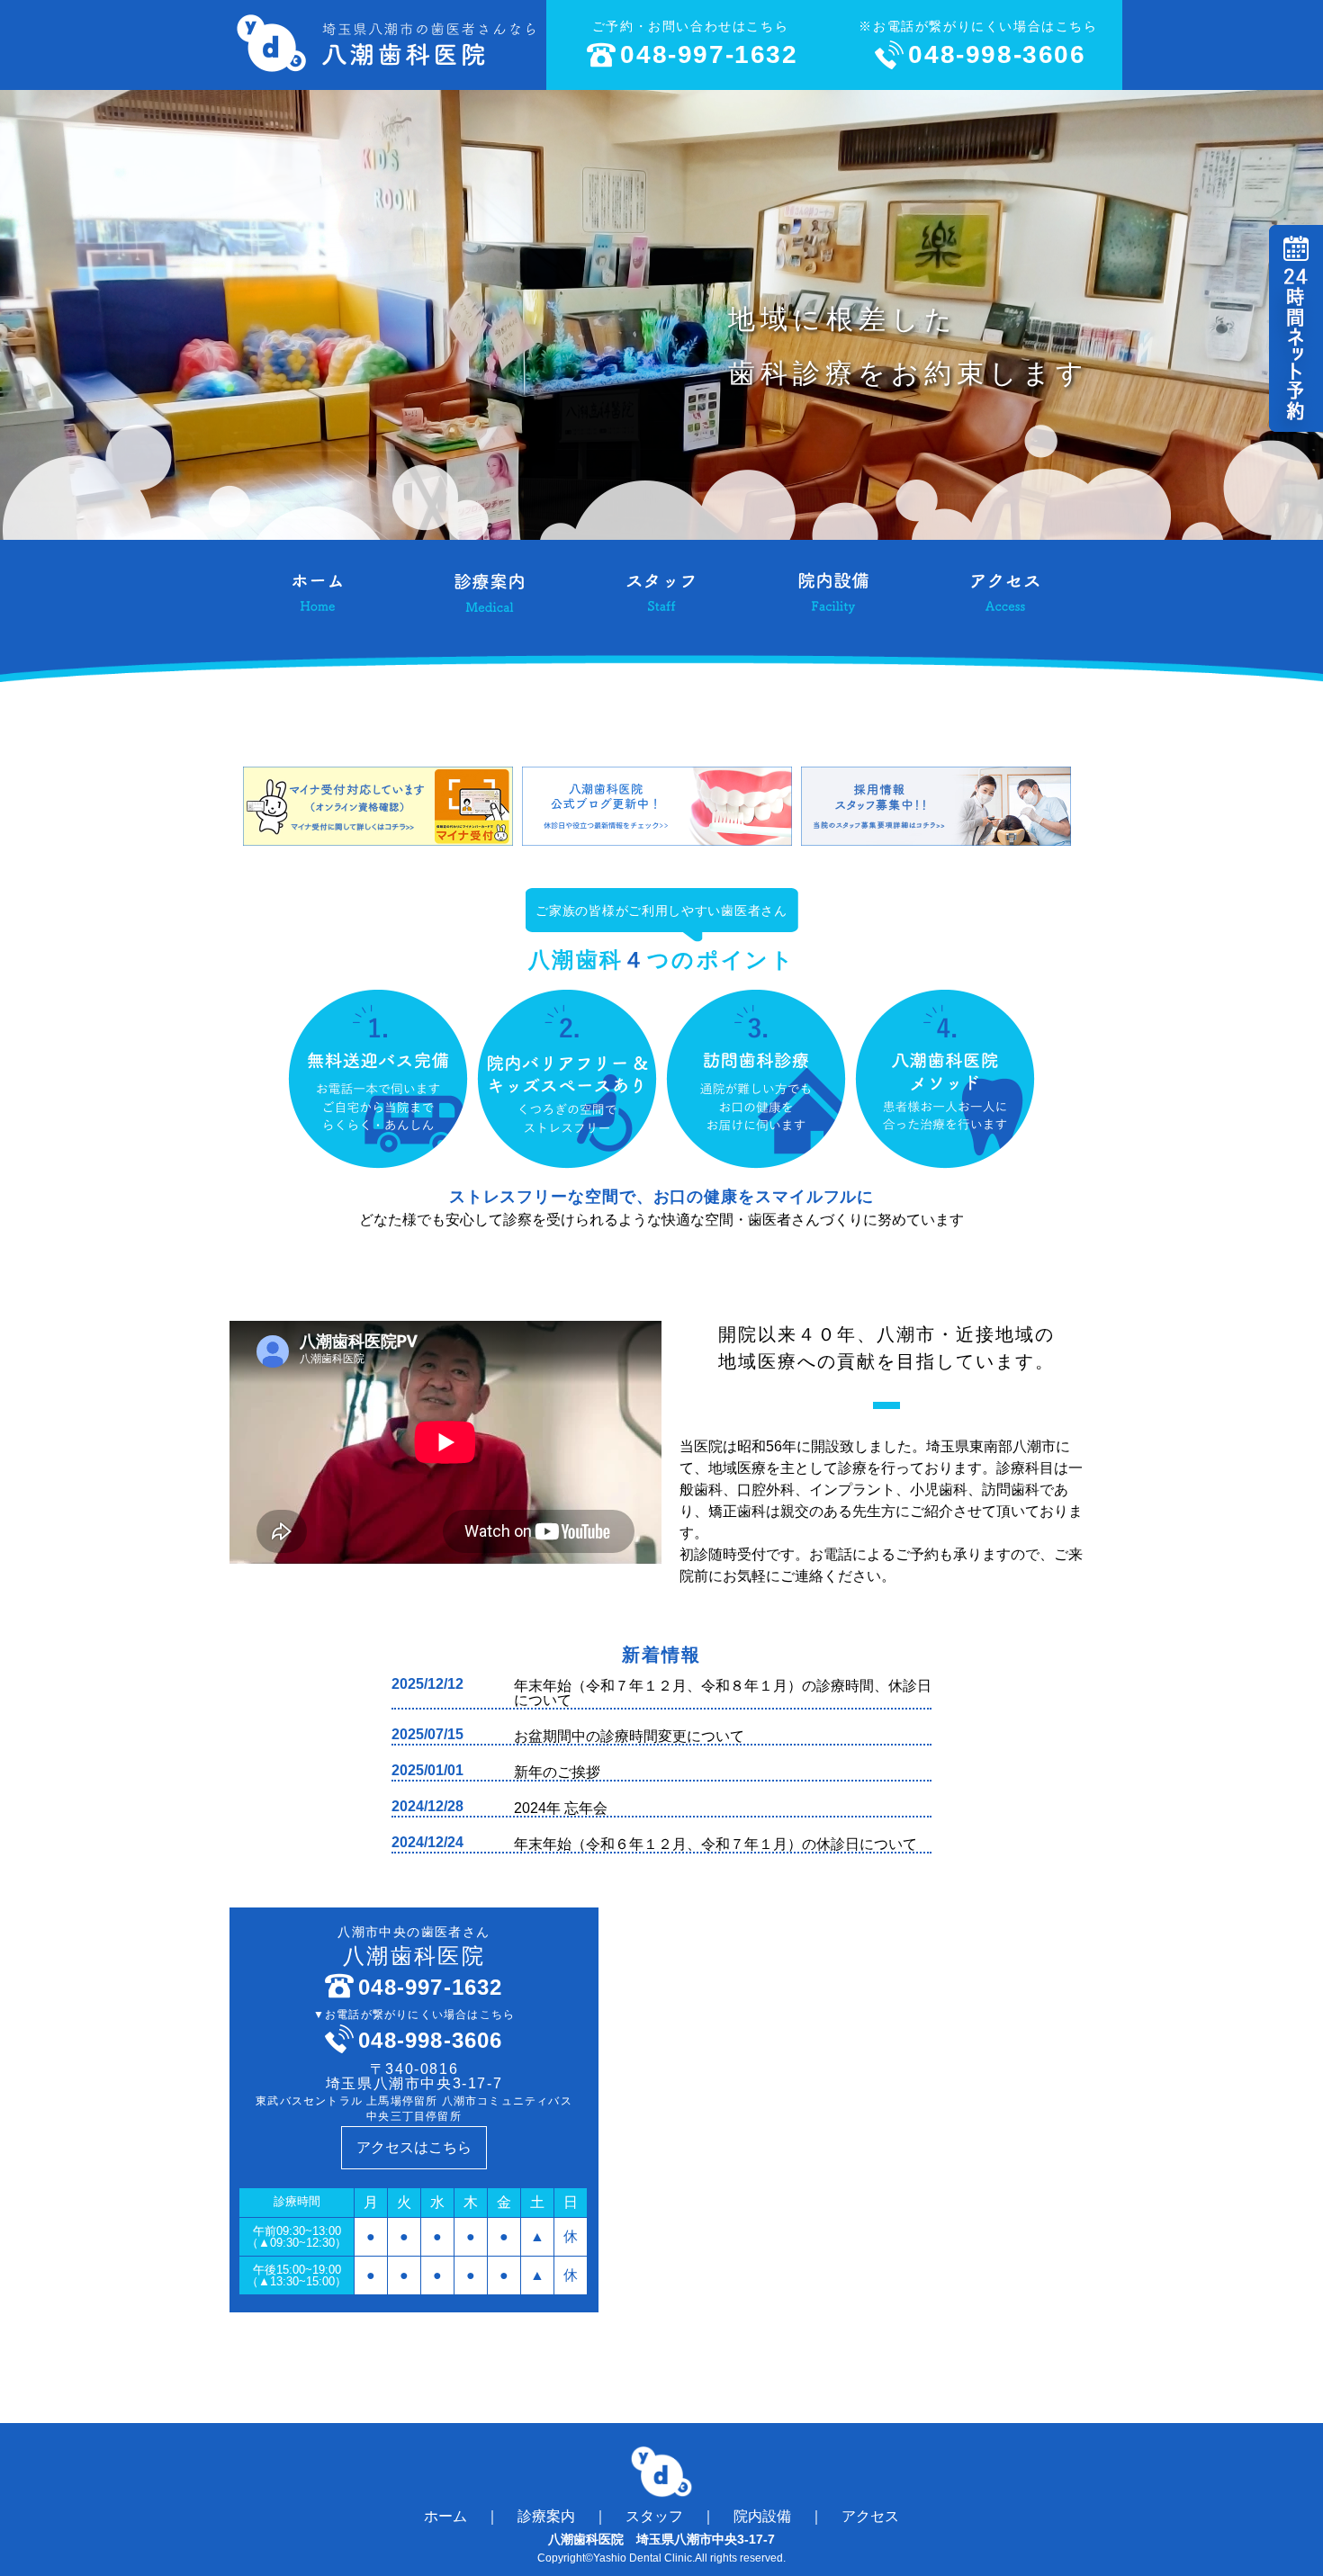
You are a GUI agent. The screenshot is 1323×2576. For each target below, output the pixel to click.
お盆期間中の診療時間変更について (629, 1736)
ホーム (445, 2516)
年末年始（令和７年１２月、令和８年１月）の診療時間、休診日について (723, 1693)
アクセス (870, 2516)
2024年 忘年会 (561, 1808)
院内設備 (762, 2516)
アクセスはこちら (414, 2147)
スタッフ (654, 2516)
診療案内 (546, 2516)
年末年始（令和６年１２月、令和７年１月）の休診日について (715, 1844)
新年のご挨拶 (557, 1772)
